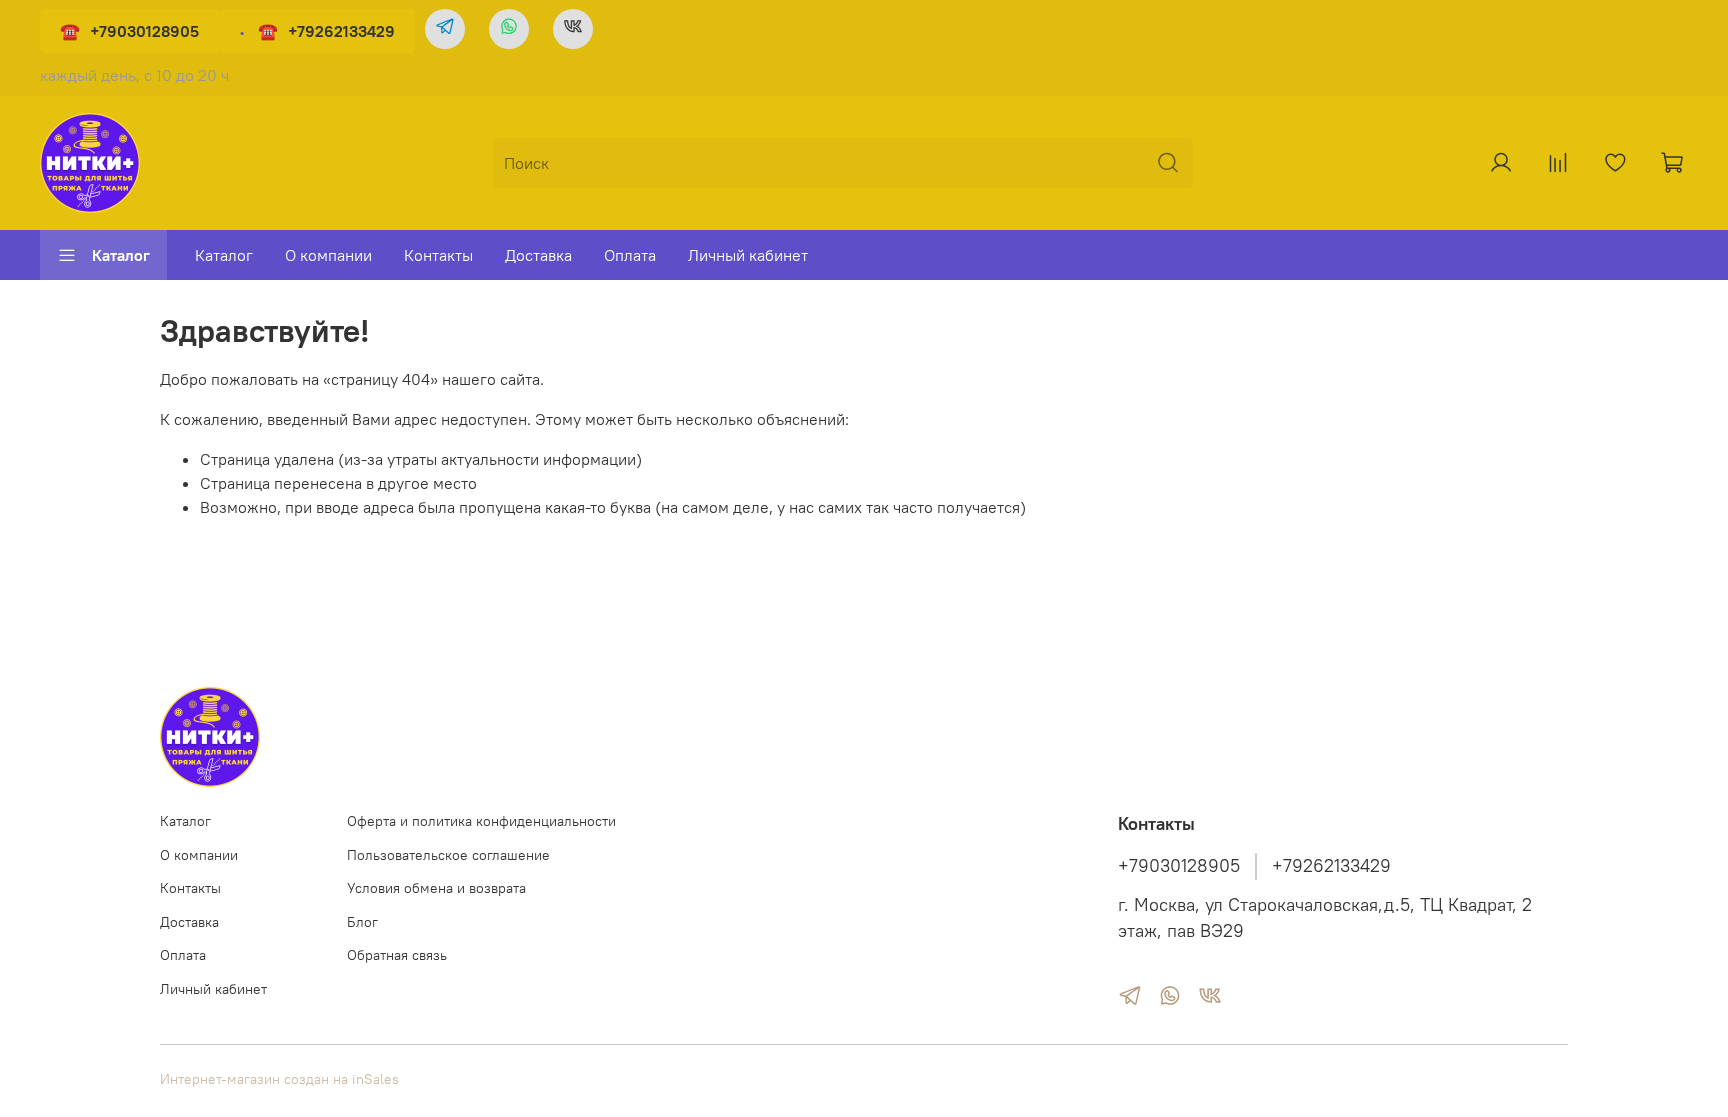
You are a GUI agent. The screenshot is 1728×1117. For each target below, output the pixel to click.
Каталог (121, 255)
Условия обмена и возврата (436, 888)
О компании (328, 255)
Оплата (630, 255)
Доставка (538, 255)
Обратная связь (397, 955)
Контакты (438, 255)
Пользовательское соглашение (448, 855)
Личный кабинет (748, 255)
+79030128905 (144, 31)
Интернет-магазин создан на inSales (279, 1079)
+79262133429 (341, 31)
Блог (362, 922)
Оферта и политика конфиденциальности (481, 821)
